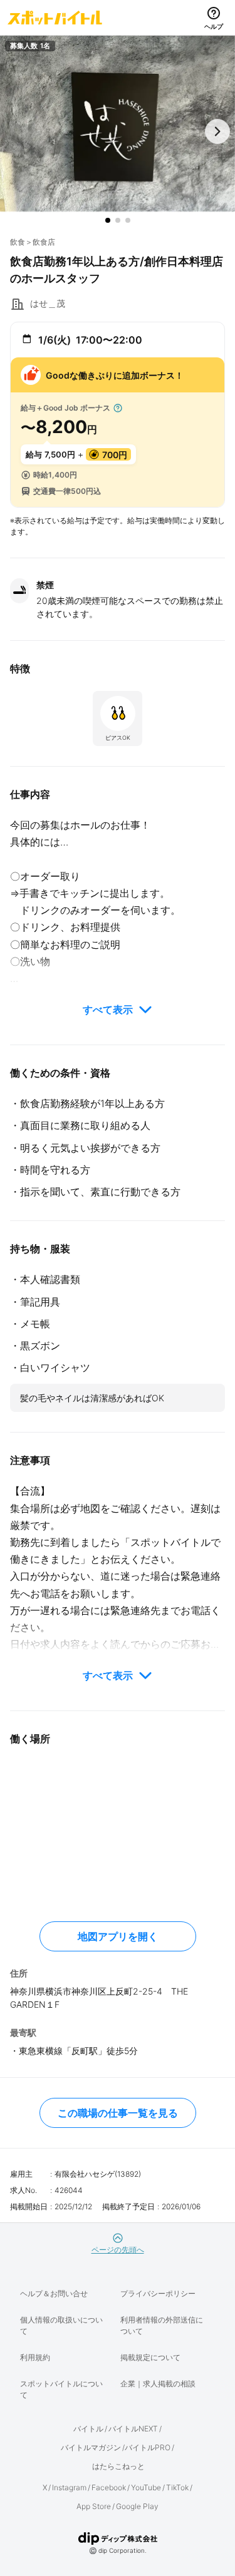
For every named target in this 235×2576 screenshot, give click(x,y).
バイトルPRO (148, 2447)
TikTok (177, 2487)
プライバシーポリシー (158, 2293)
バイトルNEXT (133, 2429)
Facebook (109, 2487)
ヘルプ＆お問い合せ (54, 2293)
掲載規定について (150, 2357)
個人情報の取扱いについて (61, 2325)
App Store (94, 2506)
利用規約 (35, 2357)
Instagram (69, 2487)
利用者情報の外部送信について (162, 2325)
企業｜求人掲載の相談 (158, 2384)
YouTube (146, 2487)
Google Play (137, 2506)
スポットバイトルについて (61, 2389)
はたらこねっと (118, 2466)
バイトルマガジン (91, 2447)
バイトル (88, 2429)
